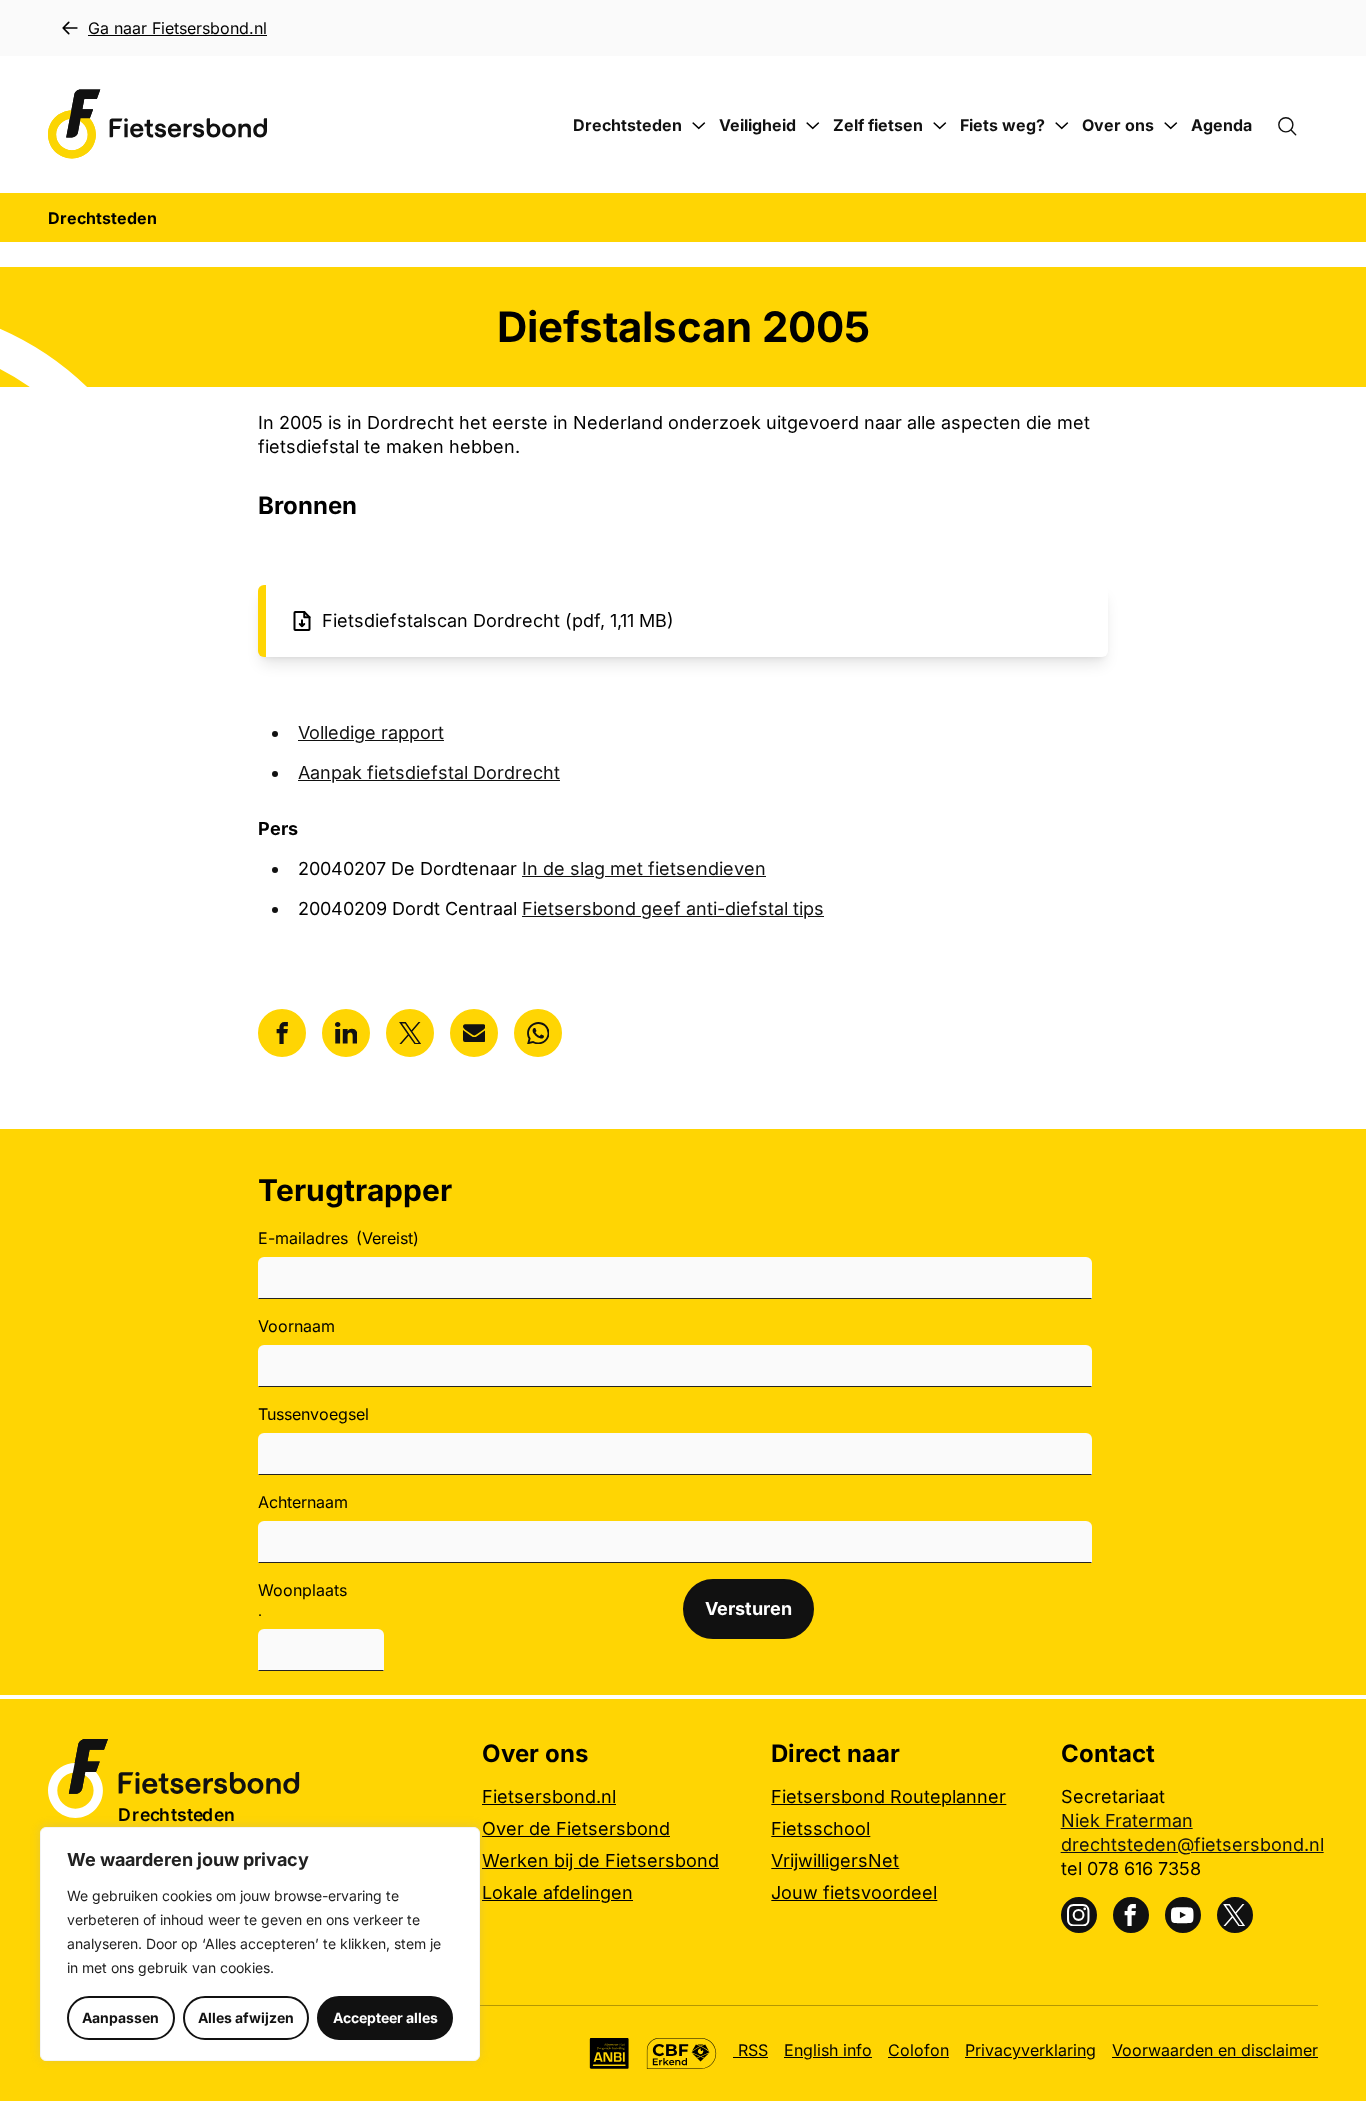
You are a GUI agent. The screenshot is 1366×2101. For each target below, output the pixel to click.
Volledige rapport (371, 732)
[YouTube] (1183, 1915)
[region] (260, 1944)
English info (828, 2050)
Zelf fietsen (878, 125)
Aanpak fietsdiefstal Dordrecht (429, 772)
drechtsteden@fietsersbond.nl (1192, 1844)
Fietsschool (820, 1828)
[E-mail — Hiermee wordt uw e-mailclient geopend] (474, 1033)
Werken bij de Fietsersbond (600, 1860)
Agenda (1221, 125)
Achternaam (303, 1502)
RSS (750, 2050)
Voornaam (296, 1326)
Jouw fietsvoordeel (854, 1892)
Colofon (918, 2050)
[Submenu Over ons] (1171, 126)
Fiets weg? (1002, 125)
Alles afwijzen (246, 2017)
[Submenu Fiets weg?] (1062, 126)
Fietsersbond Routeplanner (888, 1796)
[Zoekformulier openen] (1297, 125)
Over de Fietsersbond (576, 1828)
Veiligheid (757, 125)
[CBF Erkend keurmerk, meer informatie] (681, 2053)
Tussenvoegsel (313, 1414)
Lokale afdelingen (557, 1892)
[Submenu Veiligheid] (813, 126)
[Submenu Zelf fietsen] (940, 126)
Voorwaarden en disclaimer (1215, 2050)
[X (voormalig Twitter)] (1235, 1915)
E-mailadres (338, 1238)
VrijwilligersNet (835, 1860)
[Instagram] (1079, 1915)
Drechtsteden (627, 125)
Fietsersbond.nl (549, 1796)
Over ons (1118, 125)
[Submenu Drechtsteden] (699, 126)
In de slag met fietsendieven (644, 868)
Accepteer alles (385, 2017)
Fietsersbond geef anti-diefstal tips (673, 908)
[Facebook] (1131, 1915)
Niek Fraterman (1127, 1820)
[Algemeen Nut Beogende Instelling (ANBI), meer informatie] (609, 2053)
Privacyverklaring (1030, 2050)
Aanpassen (120, 2017)
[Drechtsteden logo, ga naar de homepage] (158, 124)
